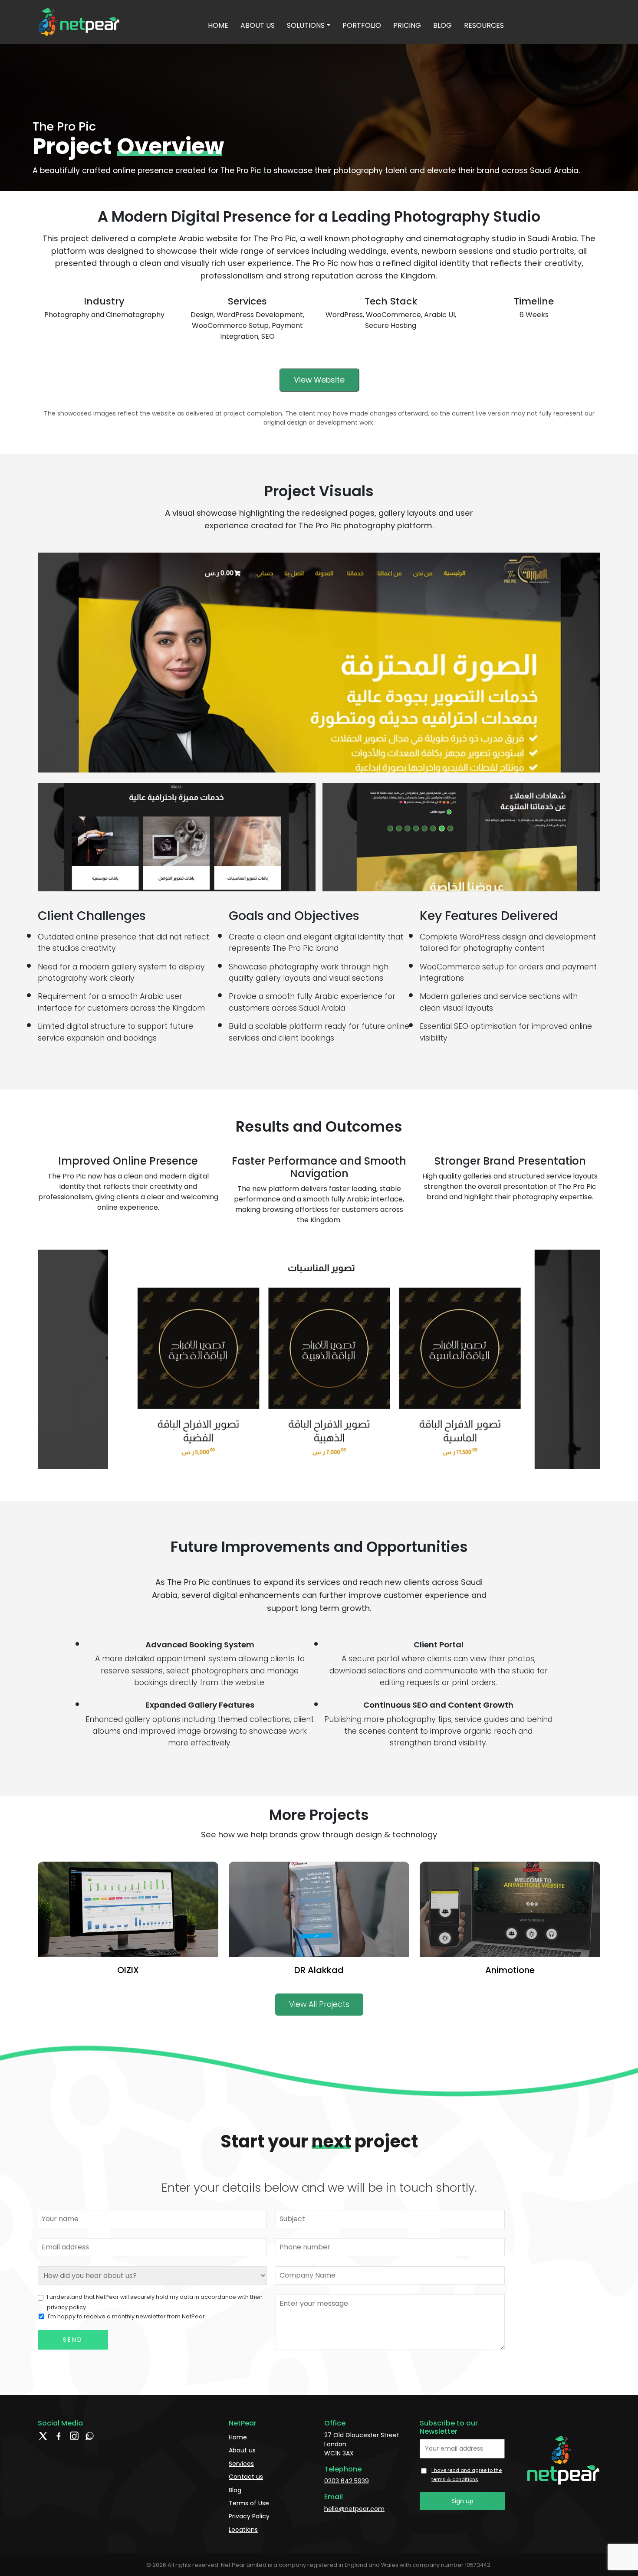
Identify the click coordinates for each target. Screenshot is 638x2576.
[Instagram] (74, 2444)
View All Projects (319, 2004)
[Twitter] (43, 2444)
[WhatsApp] (90, 2444)
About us (258, 25)
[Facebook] (59, 2444)
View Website (319, 380)
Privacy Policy (249, 2516)
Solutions (306, 25)
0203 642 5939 (347, 2481)
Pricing (407, 25)
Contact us (246, 2477)
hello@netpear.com (354, 2509)
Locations (243, 2530)
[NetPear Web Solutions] (80, 21)
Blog (442, 25)
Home (218, 25)
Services (241, 2464)
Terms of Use (249, 2503)
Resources (484, 25)
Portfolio (362, 25)
